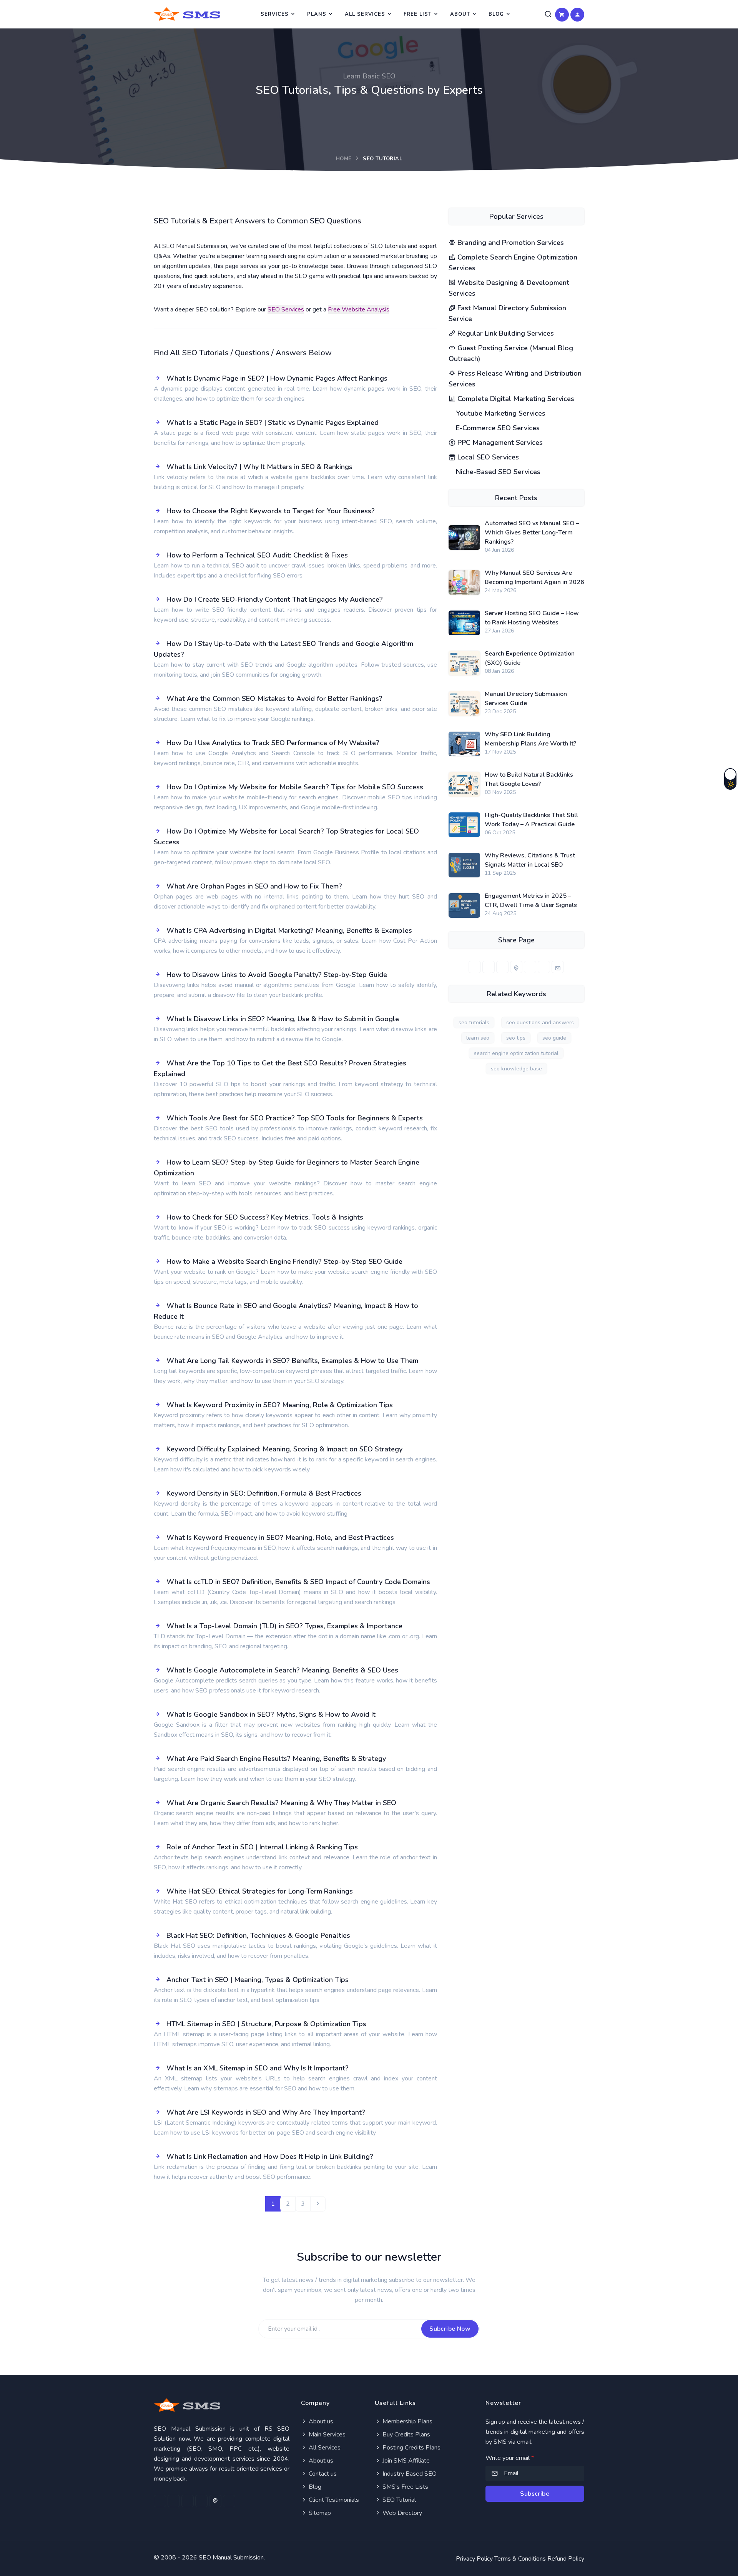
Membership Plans (407, 2421)
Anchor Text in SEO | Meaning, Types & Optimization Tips (258, 1980)
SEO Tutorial (398, 2500)
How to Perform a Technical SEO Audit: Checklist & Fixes (257, 555)
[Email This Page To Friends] (558, 967)
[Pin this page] (516, 967)
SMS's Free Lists (405, 2487)
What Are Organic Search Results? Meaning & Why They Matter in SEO (281, 1803)
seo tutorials (474, 1023)
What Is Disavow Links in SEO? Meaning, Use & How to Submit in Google (283, 1019)
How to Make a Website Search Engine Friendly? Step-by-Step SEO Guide (284, 1261)
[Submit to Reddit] (544, 967)
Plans (317, 14)
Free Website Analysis (359, 310)
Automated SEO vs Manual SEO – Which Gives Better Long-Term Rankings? (532, 533)
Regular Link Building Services (505, 333)
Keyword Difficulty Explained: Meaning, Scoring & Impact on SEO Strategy (284, 1449)
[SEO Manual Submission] (222, 2405)
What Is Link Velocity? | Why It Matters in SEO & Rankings (259, 467)
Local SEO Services (487, 457)
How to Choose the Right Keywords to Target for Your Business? (271, 511)
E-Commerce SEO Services (497, 428)
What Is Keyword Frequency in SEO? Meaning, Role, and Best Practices (280, 1538)
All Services (365, 14)
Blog (496, 14)
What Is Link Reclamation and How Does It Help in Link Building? (270, 2157)
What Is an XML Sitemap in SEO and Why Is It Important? (258, 2068)
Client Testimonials (333, 2500)
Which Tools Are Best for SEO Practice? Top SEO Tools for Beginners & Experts (295, 1118)
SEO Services (286, 310)
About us (320, 2421)
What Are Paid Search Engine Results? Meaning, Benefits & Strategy (276, 1759)
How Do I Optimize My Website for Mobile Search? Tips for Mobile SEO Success (295, 787)
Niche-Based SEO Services (497, 472)
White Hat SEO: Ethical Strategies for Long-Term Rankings (260, 1891)
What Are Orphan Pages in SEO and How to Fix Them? (254, 886)
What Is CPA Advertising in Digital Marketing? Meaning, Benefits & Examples (289, 930)
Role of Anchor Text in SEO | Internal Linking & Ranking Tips (262, 1847)
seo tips (516, 1038)
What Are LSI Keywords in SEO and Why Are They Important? (266, 2112)
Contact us (322, 2474)
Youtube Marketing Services (500, 413)
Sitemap (319, 2513)
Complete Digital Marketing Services (515, 399)
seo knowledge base (516, 1069)
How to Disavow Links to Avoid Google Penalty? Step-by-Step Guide (277, 975)
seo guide (554, 1038)
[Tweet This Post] (489, 967)
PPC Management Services (499, 443)
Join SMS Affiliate (405, 2461)
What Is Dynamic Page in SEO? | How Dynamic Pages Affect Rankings (277, 378)
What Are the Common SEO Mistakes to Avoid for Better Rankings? (274, 699)
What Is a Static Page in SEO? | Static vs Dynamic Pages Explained (273, 423)
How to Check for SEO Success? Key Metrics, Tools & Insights (265, 1217)
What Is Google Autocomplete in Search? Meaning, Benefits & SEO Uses (282, 1670)
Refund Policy (566, 2559)
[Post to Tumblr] (530, 967)
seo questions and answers (540, 1023)
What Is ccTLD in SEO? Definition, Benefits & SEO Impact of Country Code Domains (298, 1582)
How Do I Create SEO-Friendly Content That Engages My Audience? (275, 599)
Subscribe (535, 2494)
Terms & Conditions (520, 2559)
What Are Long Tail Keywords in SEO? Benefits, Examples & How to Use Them (292, 1361)
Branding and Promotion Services (510, 243)
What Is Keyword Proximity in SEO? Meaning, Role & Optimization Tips (280, 1405)
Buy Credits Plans (406, 2435)
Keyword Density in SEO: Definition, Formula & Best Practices (264, 1493)
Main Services (326, 2435)
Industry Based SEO (409, 2474)
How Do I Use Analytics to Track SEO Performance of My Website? (273, 743)
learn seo (478, 1038)
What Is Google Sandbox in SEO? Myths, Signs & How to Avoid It (271, 1714)
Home (344, 159)
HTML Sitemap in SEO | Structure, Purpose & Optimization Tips (266, 2024)
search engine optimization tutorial (516, 1053)
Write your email (510, 2458)
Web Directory (401, 2513)
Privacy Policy (474, 2559)
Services (275, 14)
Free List (418, 14)
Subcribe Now (450, 2329)
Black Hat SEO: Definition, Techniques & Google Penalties (258, 1935)
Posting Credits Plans (411, 2448)
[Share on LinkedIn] (502, 967)
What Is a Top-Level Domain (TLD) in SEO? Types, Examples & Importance (284, 1626)
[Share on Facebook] (475, 967)
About (460, 14)
